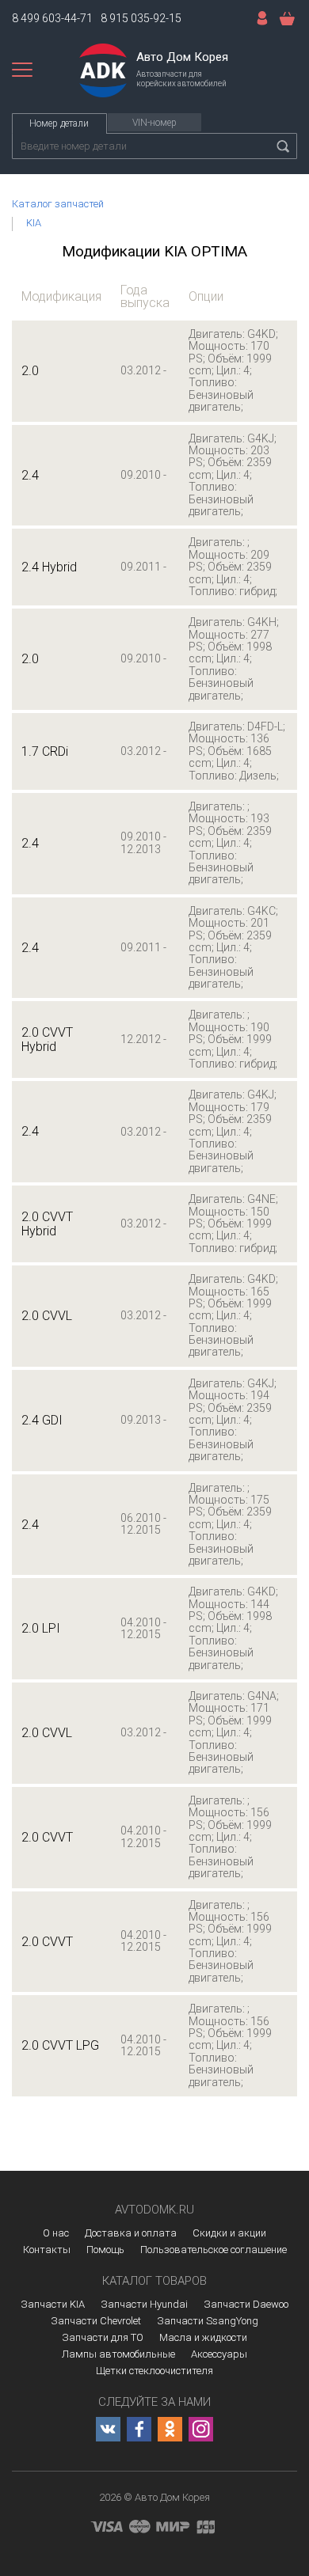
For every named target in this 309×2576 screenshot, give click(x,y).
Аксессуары (219, 2354)
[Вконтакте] (108, 2429)
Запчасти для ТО (103, 2337)
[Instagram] (201, 2429)
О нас (56, 2233)
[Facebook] (139, 2429)
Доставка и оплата (131, 2233)
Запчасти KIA (53, 2304)
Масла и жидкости (203, 2337)
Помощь (105, 2250)
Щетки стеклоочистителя (154, 2371)
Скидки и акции (229, 2233)
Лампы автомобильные (118, 2354)
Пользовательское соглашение (214, 2250)
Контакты (47, 2250)
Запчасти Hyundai (144, 2304)
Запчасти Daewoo (246, 2304)
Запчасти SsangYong (208, 2321)
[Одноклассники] (170, 2429)
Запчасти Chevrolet (96, 2321)
